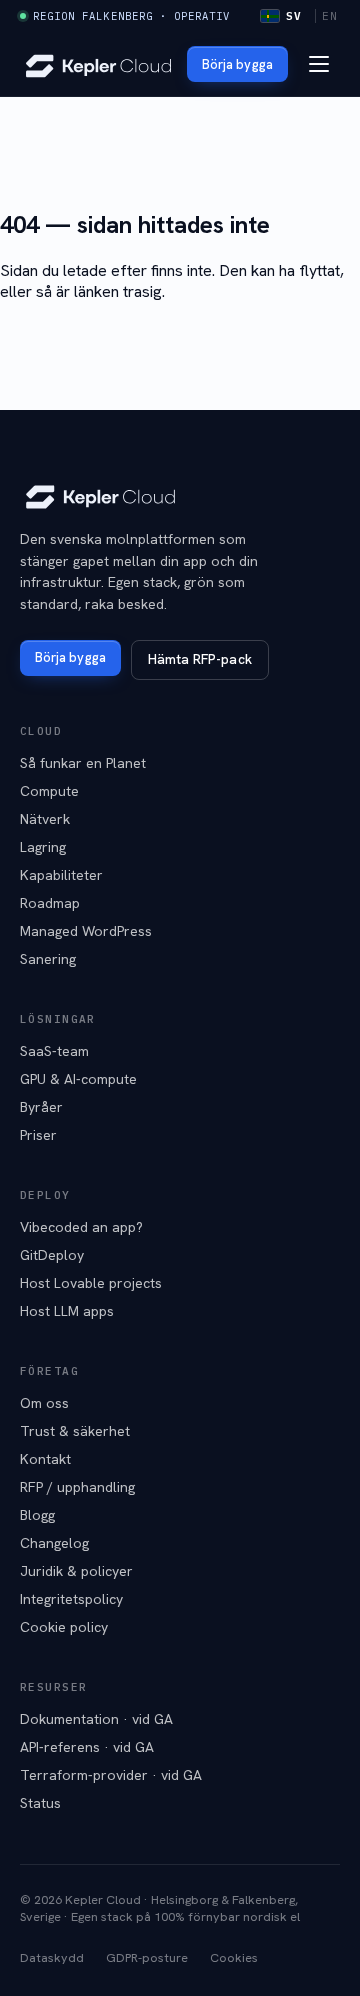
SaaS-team (54, 1051)
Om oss (44, 1403)
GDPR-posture (147, 1957)
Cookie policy (64, 1627)
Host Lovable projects (91, 1283)
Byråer (41, 1107)
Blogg (37, 1515)
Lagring (43, 847)
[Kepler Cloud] (98, 64)
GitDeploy (52, 1255)
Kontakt (45, 1459)
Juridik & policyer (76, 1571)
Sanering (48, 959)
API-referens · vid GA (87, 1747)
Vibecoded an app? (81, 1227)
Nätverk (45, 819)
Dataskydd (52, 1957)
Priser (38, 1135)
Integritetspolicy (71, 1599)
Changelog (54, 1543)
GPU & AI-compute (78, 1079)
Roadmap (50, 903)
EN (330, 16)
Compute (49, 791)
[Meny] (319, 64)
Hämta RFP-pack (200, 659)
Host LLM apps (67, 1311)
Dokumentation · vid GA (96, 1719)
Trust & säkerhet (75, 1431)
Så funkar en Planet (83, 763)
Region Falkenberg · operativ (131, 16)
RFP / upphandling (77, 1487)
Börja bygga (237, 64)
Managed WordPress (86, 931)
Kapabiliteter (61, 875)
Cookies (234, 1957)
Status (40, 1803)
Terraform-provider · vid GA (111, 1775)
